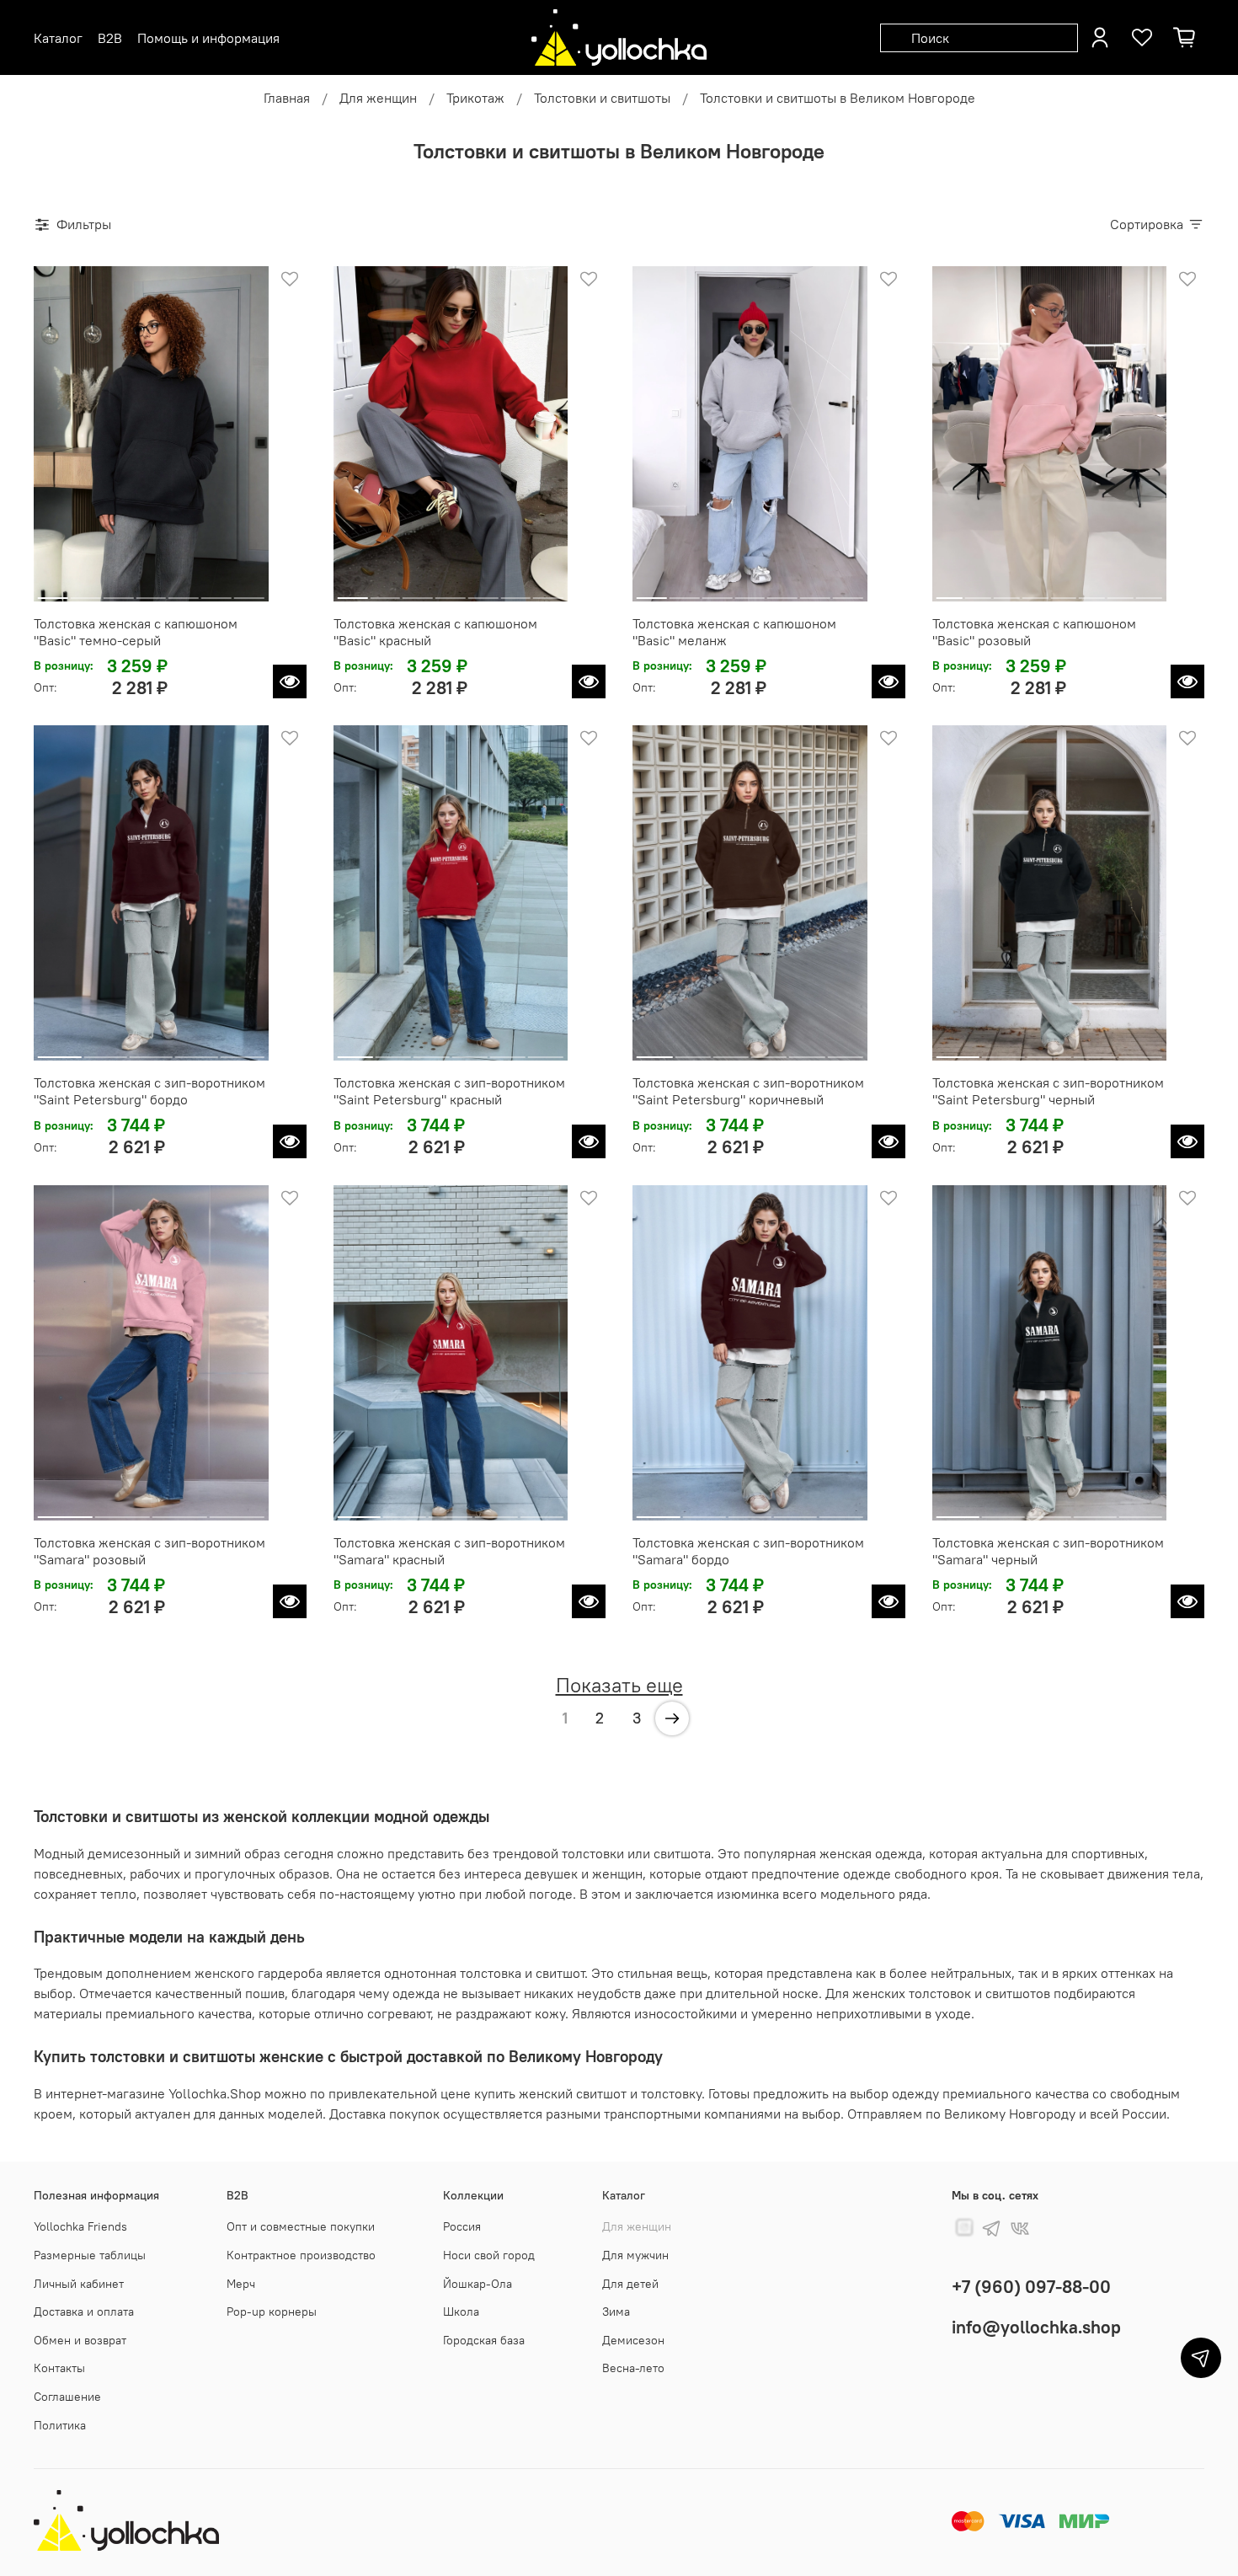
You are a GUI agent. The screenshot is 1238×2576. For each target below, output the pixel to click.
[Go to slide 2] (86, 591)
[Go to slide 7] (249, 591)
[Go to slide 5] (184, 591)
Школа (461, 2311)
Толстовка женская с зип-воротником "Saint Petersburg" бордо (149, 1091)
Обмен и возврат (80, 2340)
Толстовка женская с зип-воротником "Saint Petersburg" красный (449, 1091)
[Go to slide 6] (216, 591)
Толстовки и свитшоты (602, 98)
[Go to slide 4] (151, 591)
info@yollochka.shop (1036, 2327)
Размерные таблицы (90, 2255)
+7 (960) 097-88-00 (1031, 2287)
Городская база (484, 2340)
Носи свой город (489, 2255)
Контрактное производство (301, 2255)
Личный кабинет (79, 2284)
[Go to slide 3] (119, 591)
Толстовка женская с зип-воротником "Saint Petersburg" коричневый (748, 1091)
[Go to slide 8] (1149, 591)
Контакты (59, 2368)
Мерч (241, 2284)
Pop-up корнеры (272, 2311)
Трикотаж (475, 98)
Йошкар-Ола (478, 2284)
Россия (462, 2226)
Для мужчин (635, 2255)
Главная (287, 98)
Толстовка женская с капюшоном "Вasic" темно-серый (136, 632)
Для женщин (378, 98)
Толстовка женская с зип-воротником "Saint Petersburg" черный (1048, 1091)
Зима (616, 2311)
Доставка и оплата (84, 2311)
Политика (60, 2425)
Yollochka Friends (80, 2226)
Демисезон (633, 2340)
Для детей (630, 2284)
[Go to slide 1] (53, 591)
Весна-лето (633, 2368)
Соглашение (67, 2397)
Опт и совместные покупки (301, 2226)
